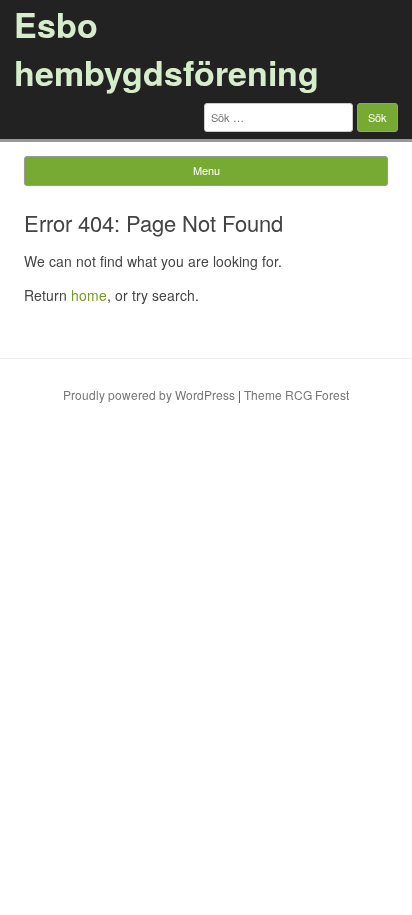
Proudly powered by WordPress (149, 394)
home (89, 295)
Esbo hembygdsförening (166, 48)
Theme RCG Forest (296, 394)
